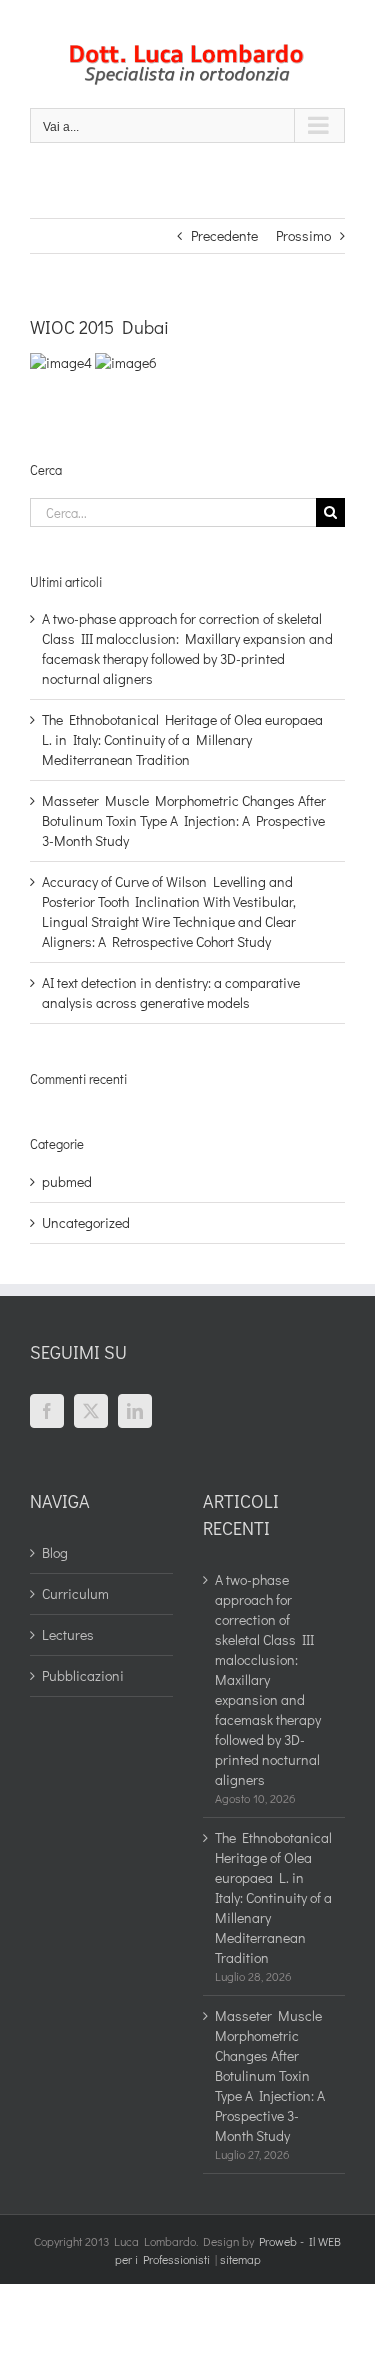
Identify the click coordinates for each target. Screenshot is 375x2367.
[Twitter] (91, 1411)
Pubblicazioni (83, 1675)
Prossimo (303, 235)
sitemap (240, 2259)
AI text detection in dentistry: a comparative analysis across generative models (171, 992)
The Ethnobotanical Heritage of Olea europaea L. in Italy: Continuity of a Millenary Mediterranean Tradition (182, 739)
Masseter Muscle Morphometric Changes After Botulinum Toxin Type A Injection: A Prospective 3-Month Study (184, 820)
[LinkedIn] (135, 1411)
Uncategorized (86, 1222)
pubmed (67, 1181)
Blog (55, 1552)
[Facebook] (47, 1411)
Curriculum (75, 1593)
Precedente (224, 235)
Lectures (68, 1634)
